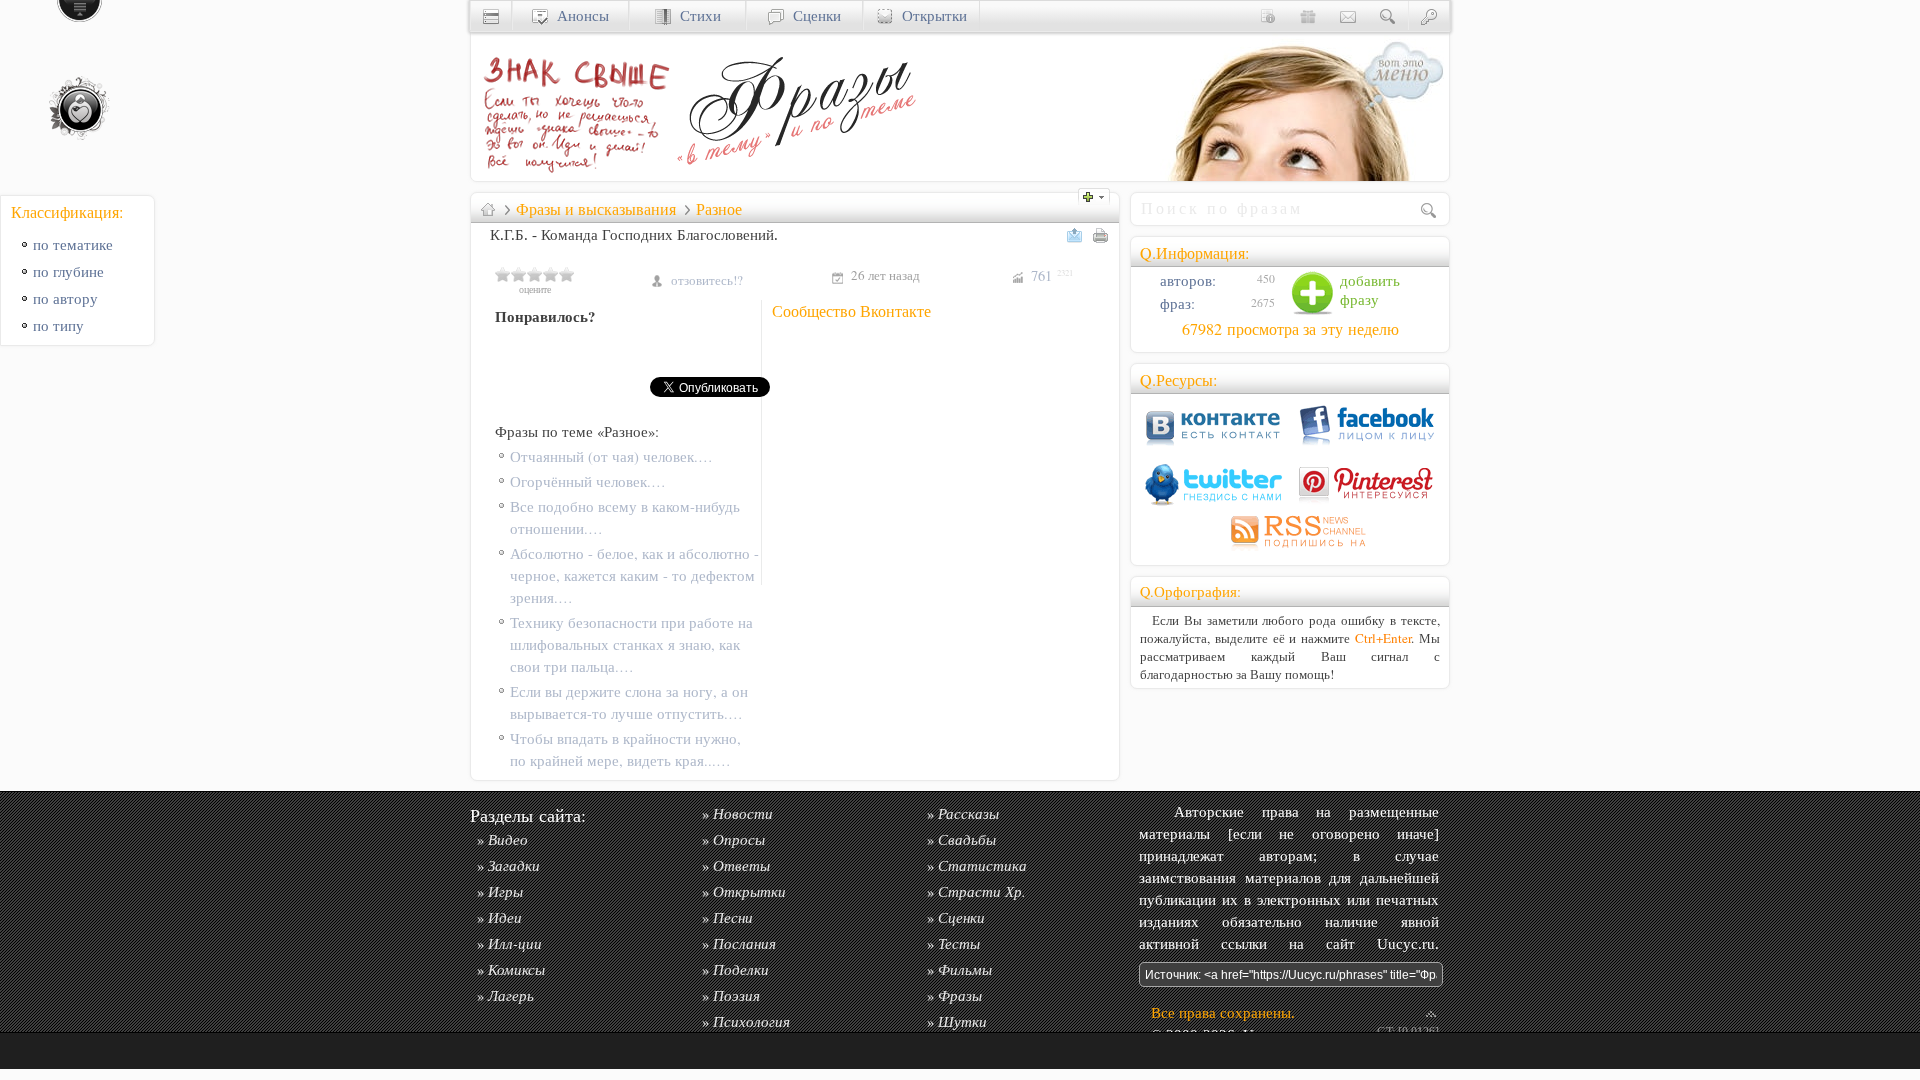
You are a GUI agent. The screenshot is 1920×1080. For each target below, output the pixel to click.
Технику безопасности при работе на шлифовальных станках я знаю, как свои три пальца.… (631, 644)
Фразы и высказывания (596, 209)
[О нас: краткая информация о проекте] (1268, 15)
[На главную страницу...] (571, 175)
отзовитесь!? (707, 280)
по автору (65, 298)
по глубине (68, 271)
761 (1052, 275)
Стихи (696, 15)
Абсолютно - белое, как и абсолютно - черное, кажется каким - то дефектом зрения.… (634, 575)
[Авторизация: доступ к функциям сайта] (1429, 15)
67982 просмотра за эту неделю (1290, 329)
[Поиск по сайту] (1388, 15)
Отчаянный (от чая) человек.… (611, 456)
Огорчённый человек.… (588, 481)
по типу (58, 325)
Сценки (812, 15)
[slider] (535, 274)
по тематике (73, 244)
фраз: (1175, 303)
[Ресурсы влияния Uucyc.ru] (488, 209)
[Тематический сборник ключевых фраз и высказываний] (796, 175)
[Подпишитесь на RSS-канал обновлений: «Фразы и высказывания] (1290, 550)
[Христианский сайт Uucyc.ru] (491, 15)
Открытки (930, 15)
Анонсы (578, 15)
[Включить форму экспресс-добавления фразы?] (1099, 194)
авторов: (1186, 280)
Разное (719, 209)
